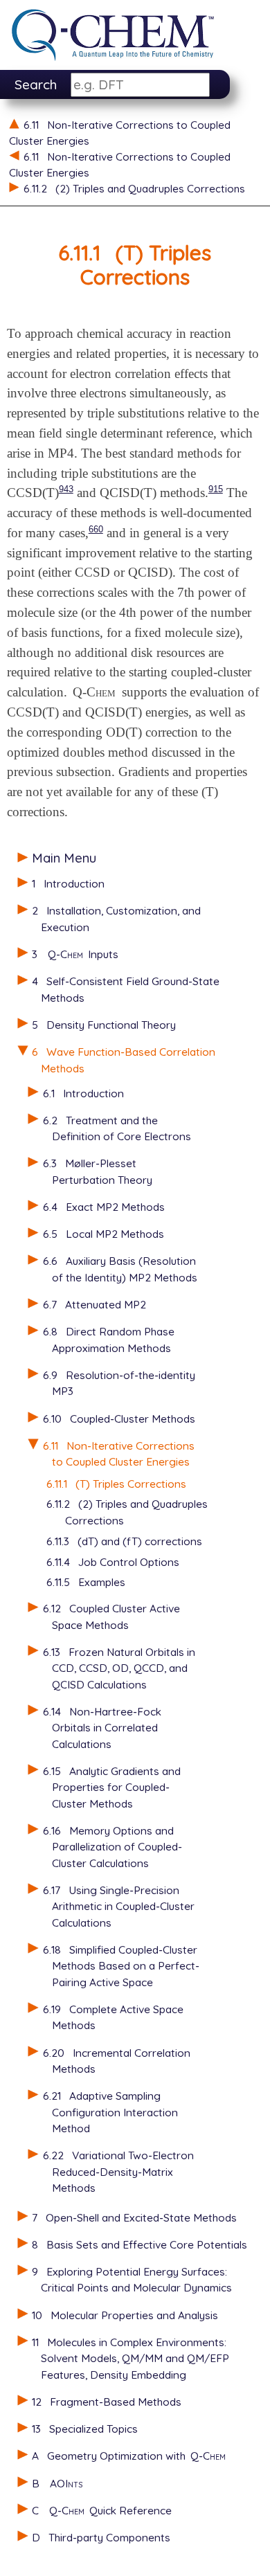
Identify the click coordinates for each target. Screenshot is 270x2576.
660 (96, 529)
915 (216, 489)
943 (66, 489)
